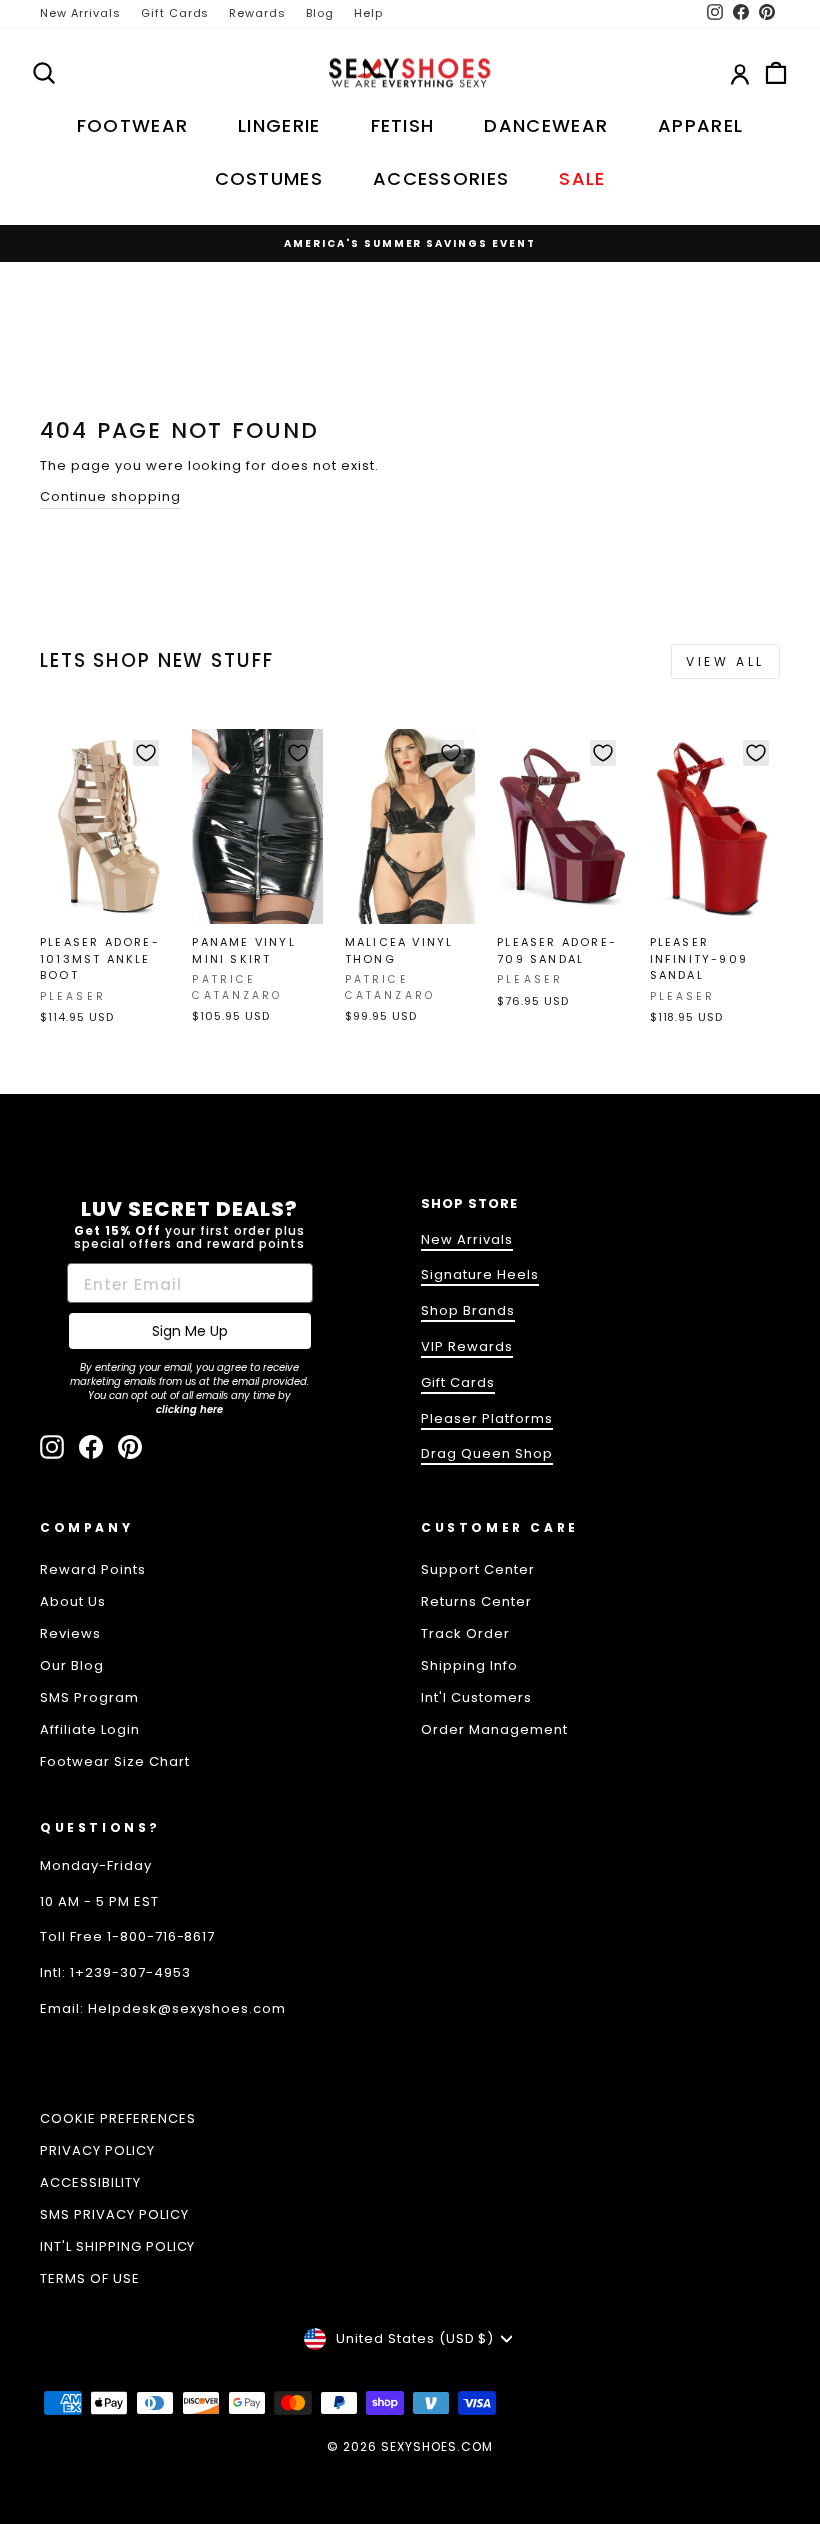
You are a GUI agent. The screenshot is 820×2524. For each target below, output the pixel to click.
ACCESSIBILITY (90, 2182)
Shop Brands (468, 1310)
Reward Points (93, 1569)
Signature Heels (480, 1274)
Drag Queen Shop (487, 1453)
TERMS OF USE (90, 2278)
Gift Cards (175, 13)
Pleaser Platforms (487, 1418)
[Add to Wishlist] (146, 753)
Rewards (257, 13)
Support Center (478, 1569)
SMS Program (89, 1697)
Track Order (465, 1633)
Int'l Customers (476, 1697)
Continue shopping (110, 496)
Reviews (70, 1633)
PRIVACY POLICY (97, 2150)
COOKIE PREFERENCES (118, 2118)
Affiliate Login (90, 1729)
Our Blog (72, 1665)
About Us (73, 1601)
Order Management (494, 1729)
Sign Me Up (190, 1331)
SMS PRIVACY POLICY (114, 2214)
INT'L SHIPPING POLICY (117, 2246)
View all (725, 661)
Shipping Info (469, 1665)
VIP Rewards (467, 1346)
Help (368, 13)
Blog (320, 13)
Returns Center (476, 1601)
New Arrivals (80, 13)
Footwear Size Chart (115, 1761)
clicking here (189, 1409)
